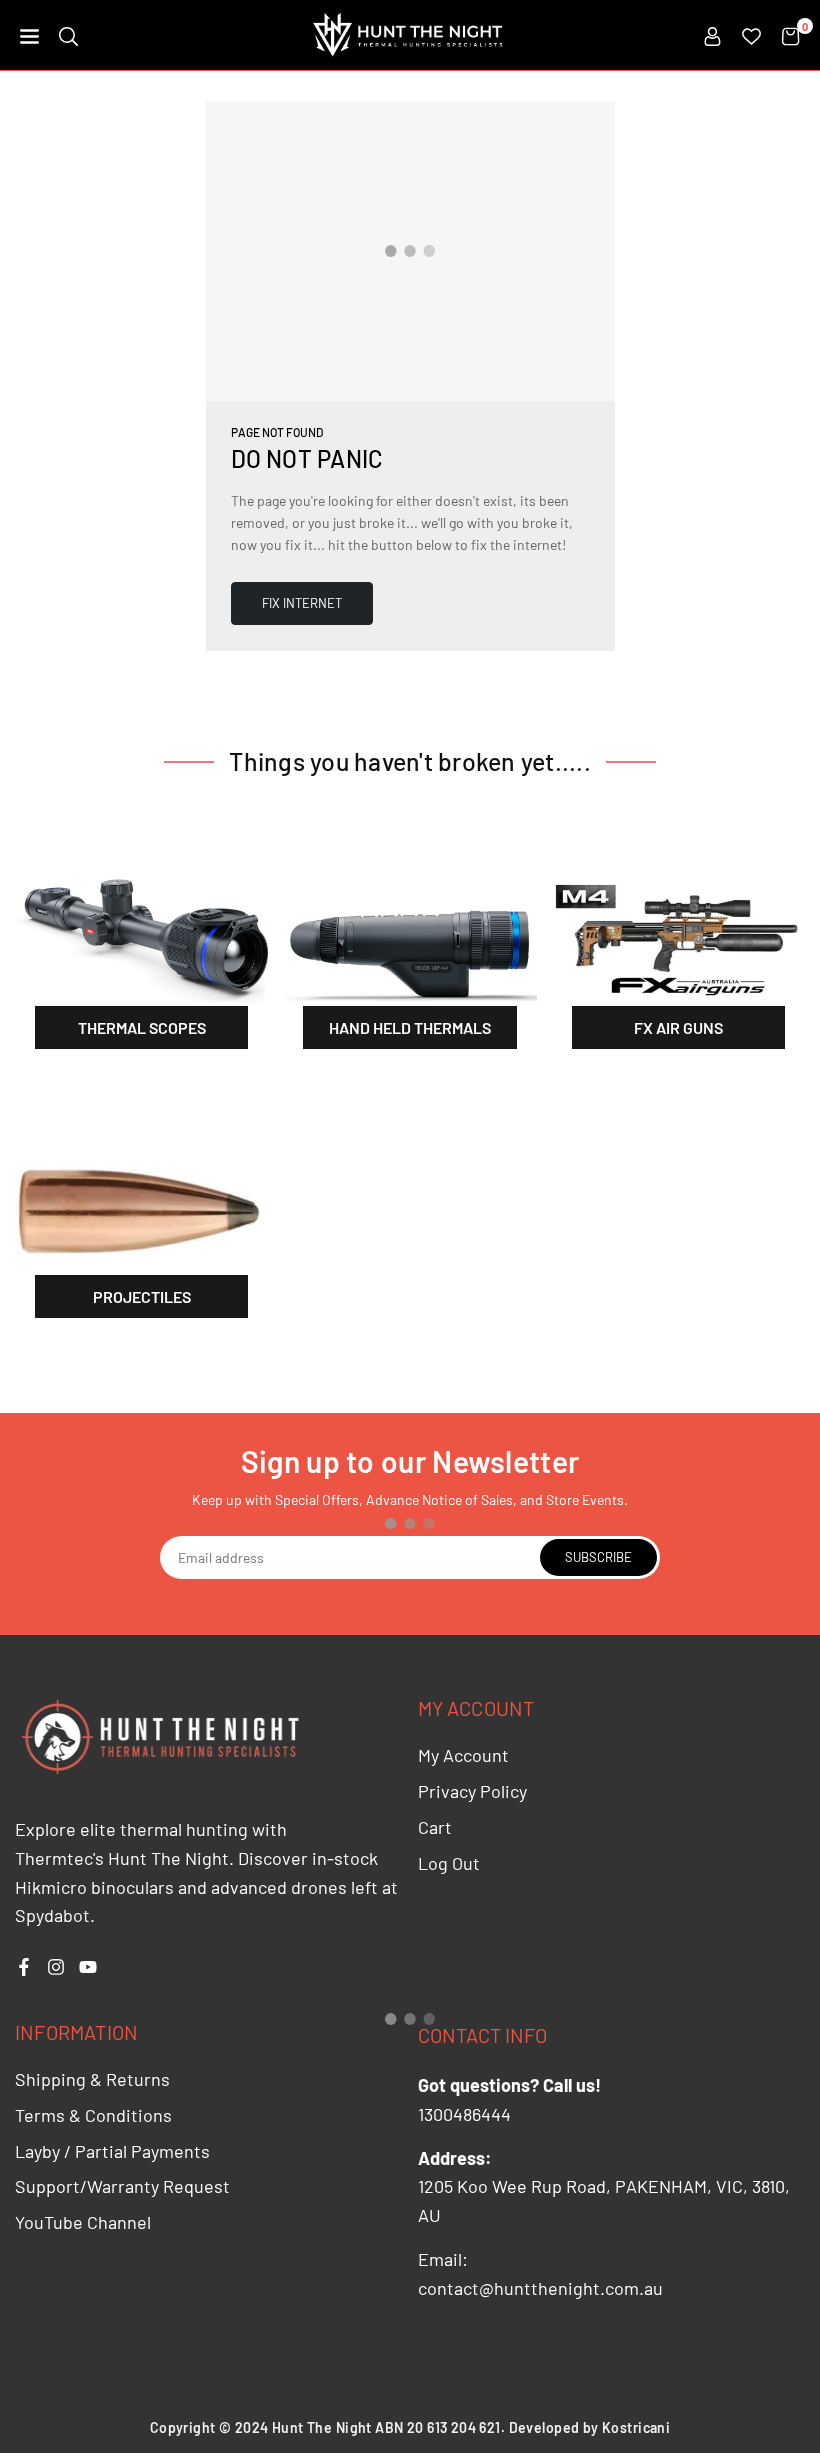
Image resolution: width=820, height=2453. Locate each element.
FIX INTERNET (302, 603)
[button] (29, 35)
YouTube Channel (83, 2222)
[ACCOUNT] (712, 35)
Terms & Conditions (93, 2115)
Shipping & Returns (92, 2079)
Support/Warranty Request (122, 2186)
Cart (435, 1827)
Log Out (449, 1863)
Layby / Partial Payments (112, 2151)
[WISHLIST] (751, 35)
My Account (463, 1755)
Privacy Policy (472, 1791)
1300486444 (464, 2114)
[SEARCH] (68, 35)
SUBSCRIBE (598, 1557)
